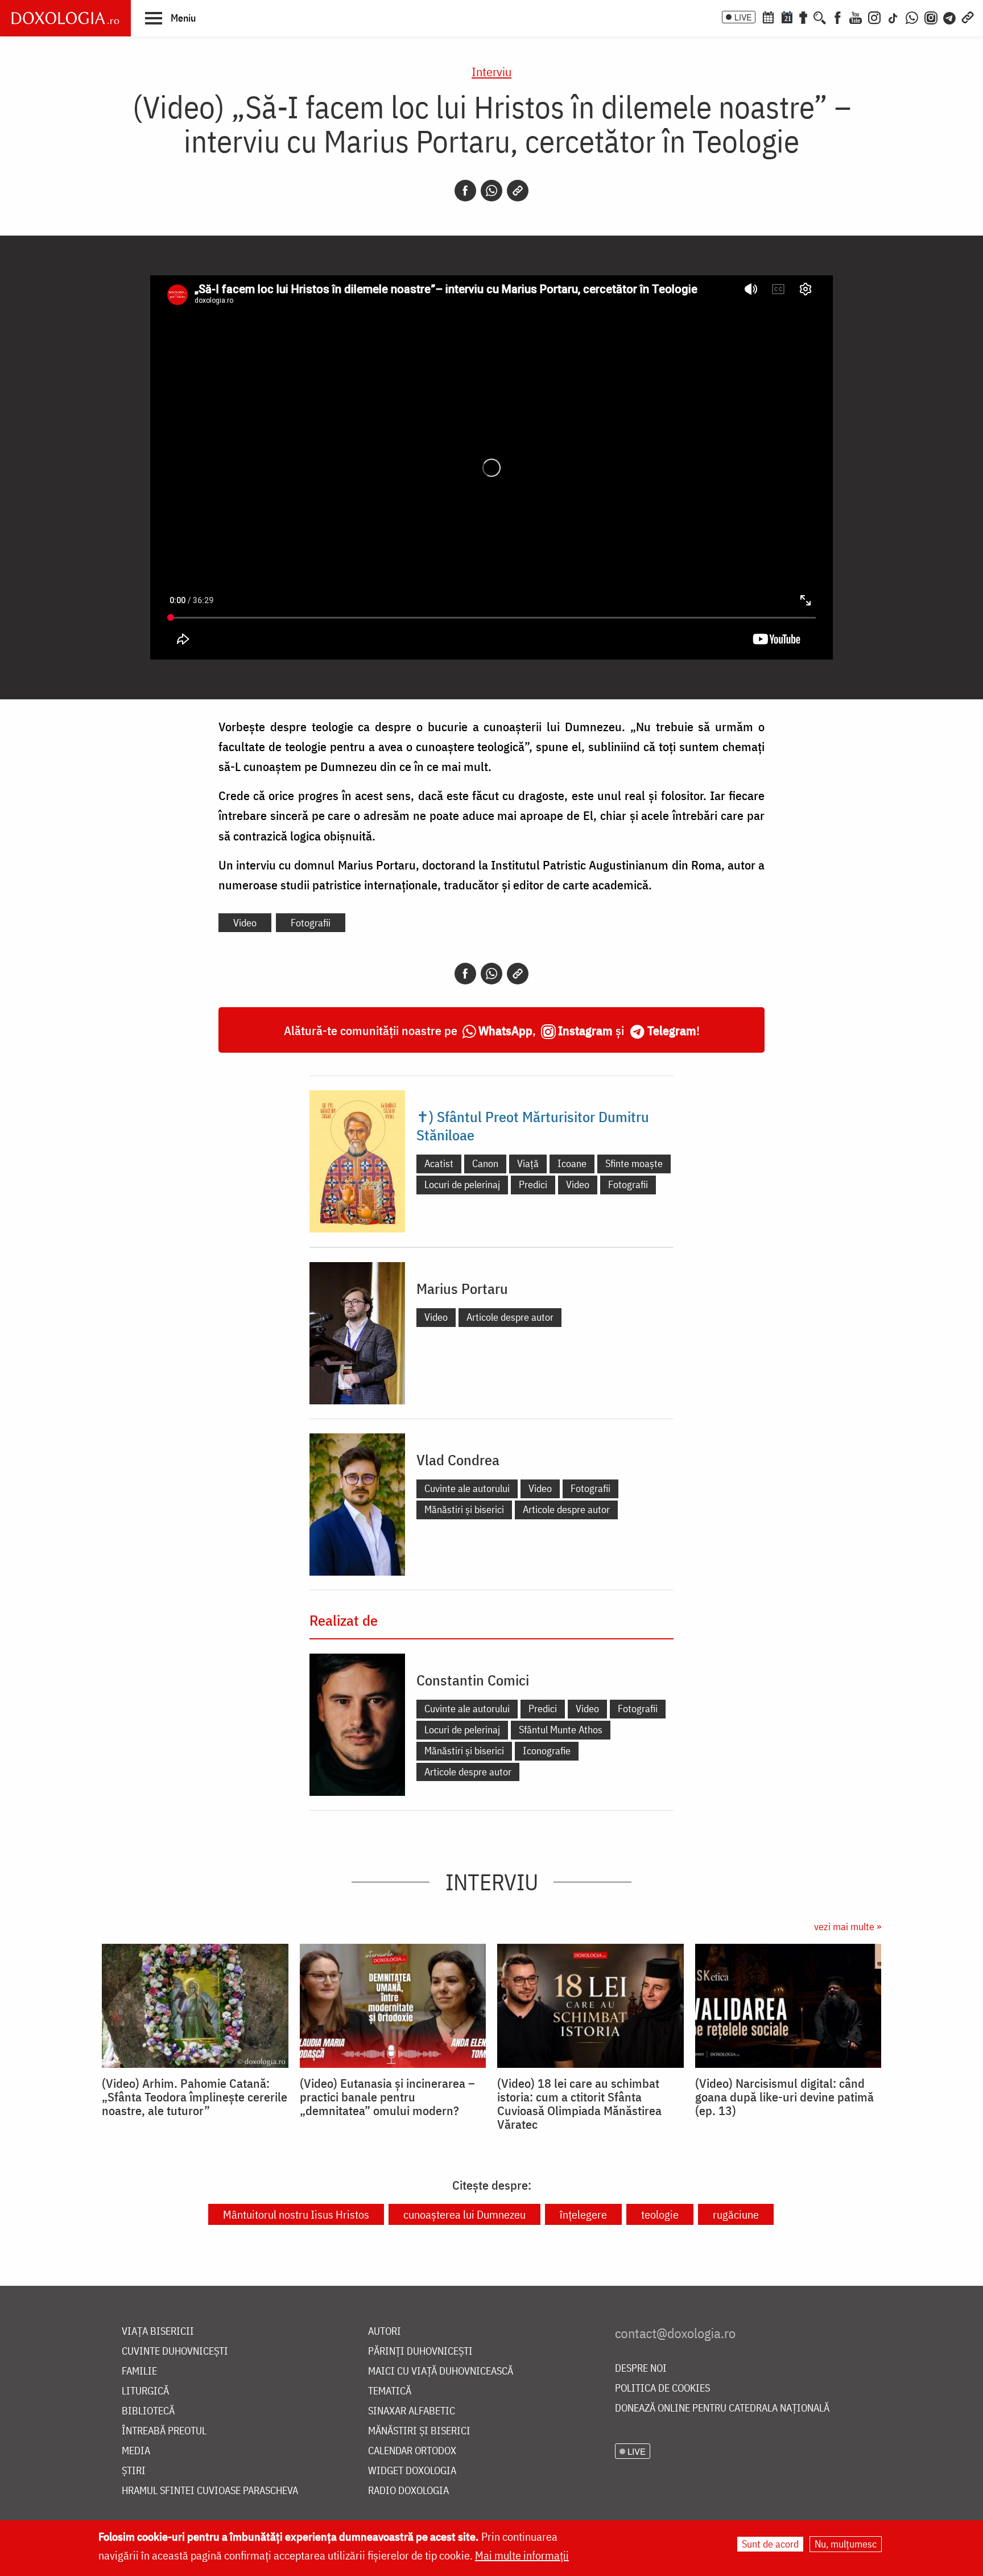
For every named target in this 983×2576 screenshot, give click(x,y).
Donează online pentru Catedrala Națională (722, 2408)
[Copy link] (518, 191)
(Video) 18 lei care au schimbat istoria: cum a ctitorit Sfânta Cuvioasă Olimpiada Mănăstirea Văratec (579, 2104)
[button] (170, 18)
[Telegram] (950, 17)
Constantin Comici (473, 1680)
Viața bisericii (158, 2332)
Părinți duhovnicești (420, 2352)
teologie (660, 2214)
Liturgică (145, 2391)
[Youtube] (856, 17)
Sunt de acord (770, 2544)
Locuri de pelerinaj (462, 1184)
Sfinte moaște (634, 1163)
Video (245, 923)
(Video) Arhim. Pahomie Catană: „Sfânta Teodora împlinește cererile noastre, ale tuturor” (195, 2097)
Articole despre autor (510, 1317)
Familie (139, 2371)
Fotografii (311, 923)
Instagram (585, 1030)
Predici (533, 1184)
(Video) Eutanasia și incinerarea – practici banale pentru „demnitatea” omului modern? (387, 2097)
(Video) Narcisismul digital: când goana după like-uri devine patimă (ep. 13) (784, 2097)
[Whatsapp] (491, 191)
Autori (385, 2332)
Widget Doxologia (412, 2471)
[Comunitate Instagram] (931, 17)
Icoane (572, 1163)
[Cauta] (820, 17)
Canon (485, 1163)
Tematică (390, 2391)
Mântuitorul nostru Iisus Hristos (296, 2214)
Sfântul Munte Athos (561, 1730)
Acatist (439, 1163)
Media (136, 2451)
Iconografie (547, 1751)
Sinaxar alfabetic (412, 2411)
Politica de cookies (662, 2389)
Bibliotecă (148, 2411)
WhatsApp (505, 1030)
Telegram (672, 1030)
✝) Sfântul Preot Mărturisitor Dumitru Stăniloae (533, 1126)
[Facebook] (838, 17)
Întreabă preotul (164, 2431)
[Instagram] (874, 17)
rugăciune (736, 2214)
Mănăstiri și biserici (464, 1509)
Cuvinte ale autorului (467, 1488)
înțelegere (583, 2214)
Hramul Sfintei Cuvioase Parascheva (210, 2491)
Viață (528, 1163)
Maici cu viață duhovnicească (441, 2371)
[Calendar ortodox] (768, 17)
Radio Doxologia (408, 2491)
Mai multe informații (522, 2555)
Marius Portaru (462, 1288)
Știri (134, 2471)
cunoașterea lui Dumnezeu (464, 2214)
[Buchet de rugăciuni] (803, 17)
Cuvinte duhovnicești (175, 2352)
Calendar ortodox (412, 2451)
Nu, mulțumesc (846, 2544)
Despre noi (641, 2369)
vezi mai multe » (848, 1926)
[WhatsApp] (912, 17)
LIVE (743, 17)
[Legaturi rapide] (968, 17)
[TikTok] (893, 17)
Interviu (491, 71)
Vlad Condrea (458, 1460)
